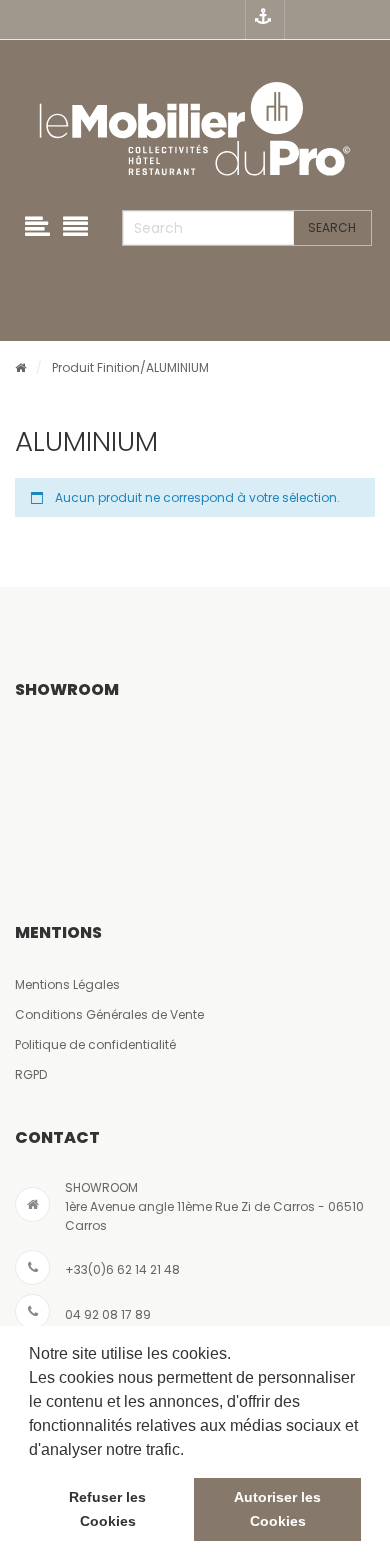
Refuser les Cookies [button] (107, 1509)
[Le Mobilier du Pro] (195, 130)
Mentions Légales (67, 984)
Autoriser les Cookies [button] (277, 1509)
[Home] (20, 367)
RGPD (31, 1074)
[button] (191, 1451)
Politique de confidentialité (95, 1044)
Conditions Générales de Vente (109, 1014)
